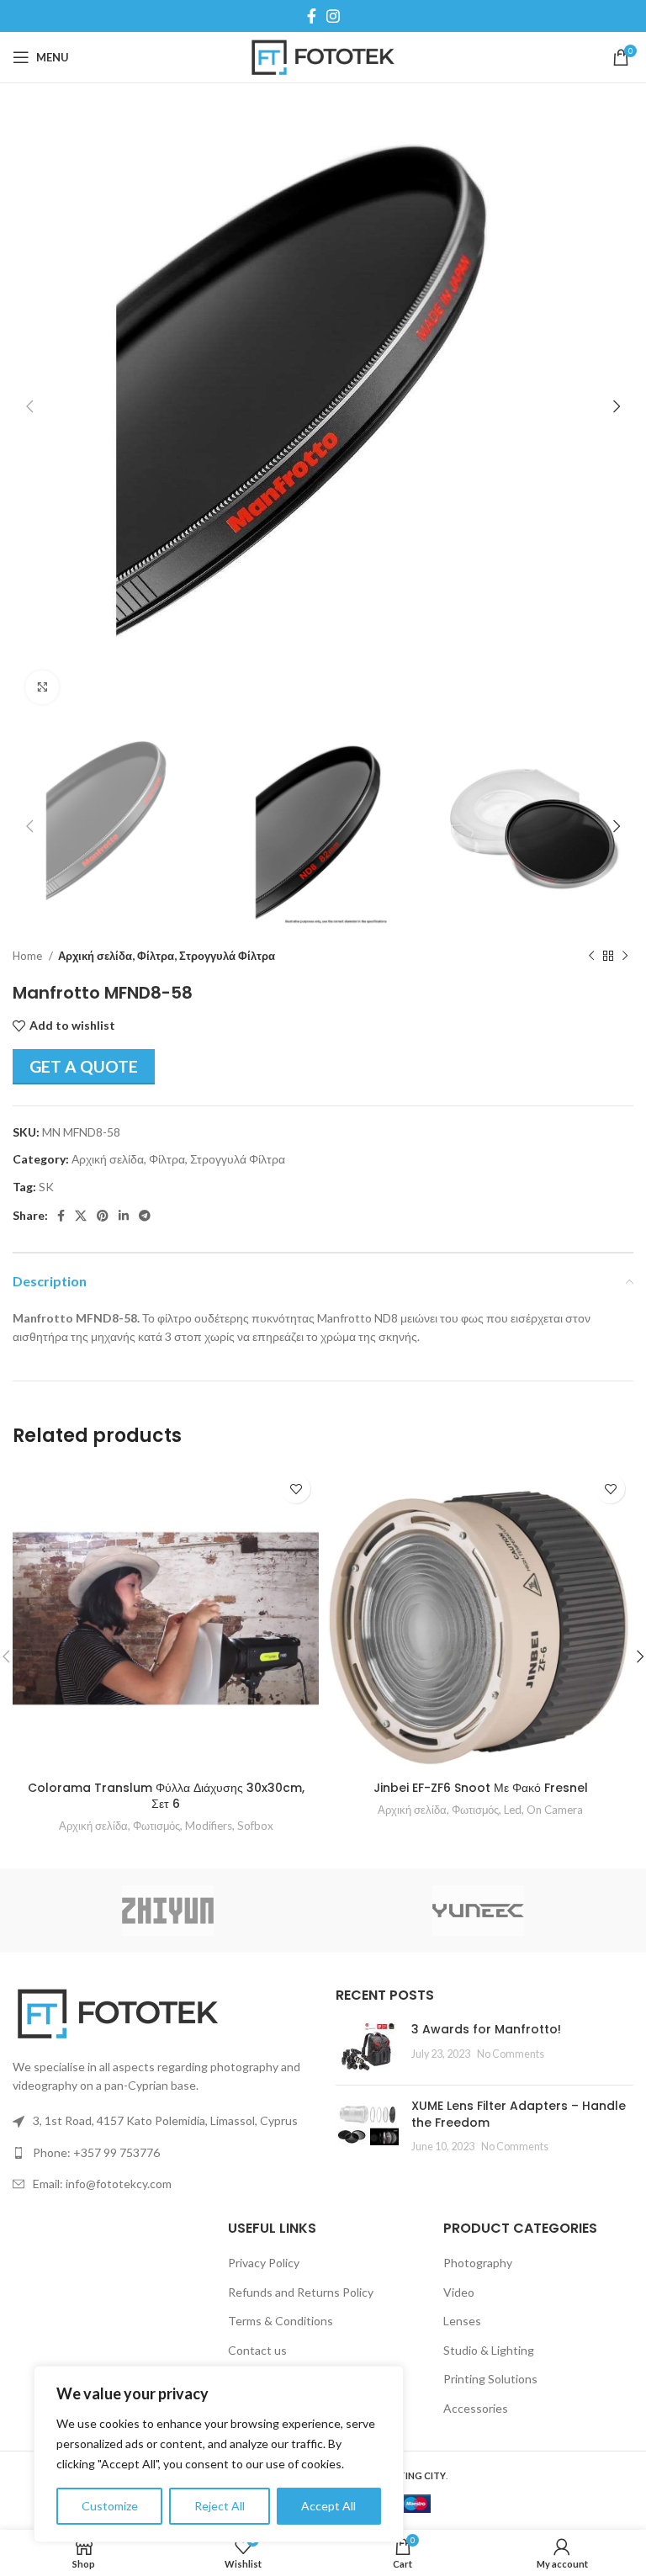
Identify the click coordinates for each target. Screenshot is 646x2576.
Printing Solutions (490, 2379)
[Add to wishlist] (296, 1489)
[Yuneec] (478, 1911)
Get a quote (84, 1066)
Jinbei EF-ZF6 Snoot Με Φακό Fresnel (481, 1788)
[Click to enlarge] (42, 687)
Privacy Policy (264, 2263)
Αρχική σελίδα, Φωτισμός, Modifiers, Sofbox (166, 1826)
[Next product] (625, 957)
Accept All (328, 2506)
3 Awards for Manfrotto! (486, 2029)
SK (46, 1187)
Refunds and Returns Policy (301, 2292)
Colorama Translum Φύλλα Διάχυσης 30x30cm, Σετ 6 (166, 1796)
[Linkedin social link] (124, 1216)
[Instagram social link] (333, 16)
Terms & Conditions (281, 2321)
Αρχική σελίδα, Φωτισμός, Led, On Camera (480, 1810)
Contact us (257, 2350)
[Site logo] (323, 56)
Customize (110, 2506)
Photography (478, 2263)
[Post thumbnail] (367, 2047)
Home (29, 956)
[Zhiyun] (168, 1911)
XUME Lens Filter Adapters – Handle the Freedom (519, 2114)
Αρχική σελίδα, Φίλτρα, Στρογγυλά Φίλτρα (167, 956)
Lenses (462, 2321)
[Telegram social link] (145, 1216)
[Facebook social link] (312, 16)
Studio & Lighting (489, 2350)
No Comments (511, 2054)
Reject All (220, 2506)
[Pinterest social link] (103, 1216)
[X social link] (81, 1216)
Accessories (476, 2408)
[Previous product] (591, 957)
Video (459, 2292)
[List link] (161, 2153)
